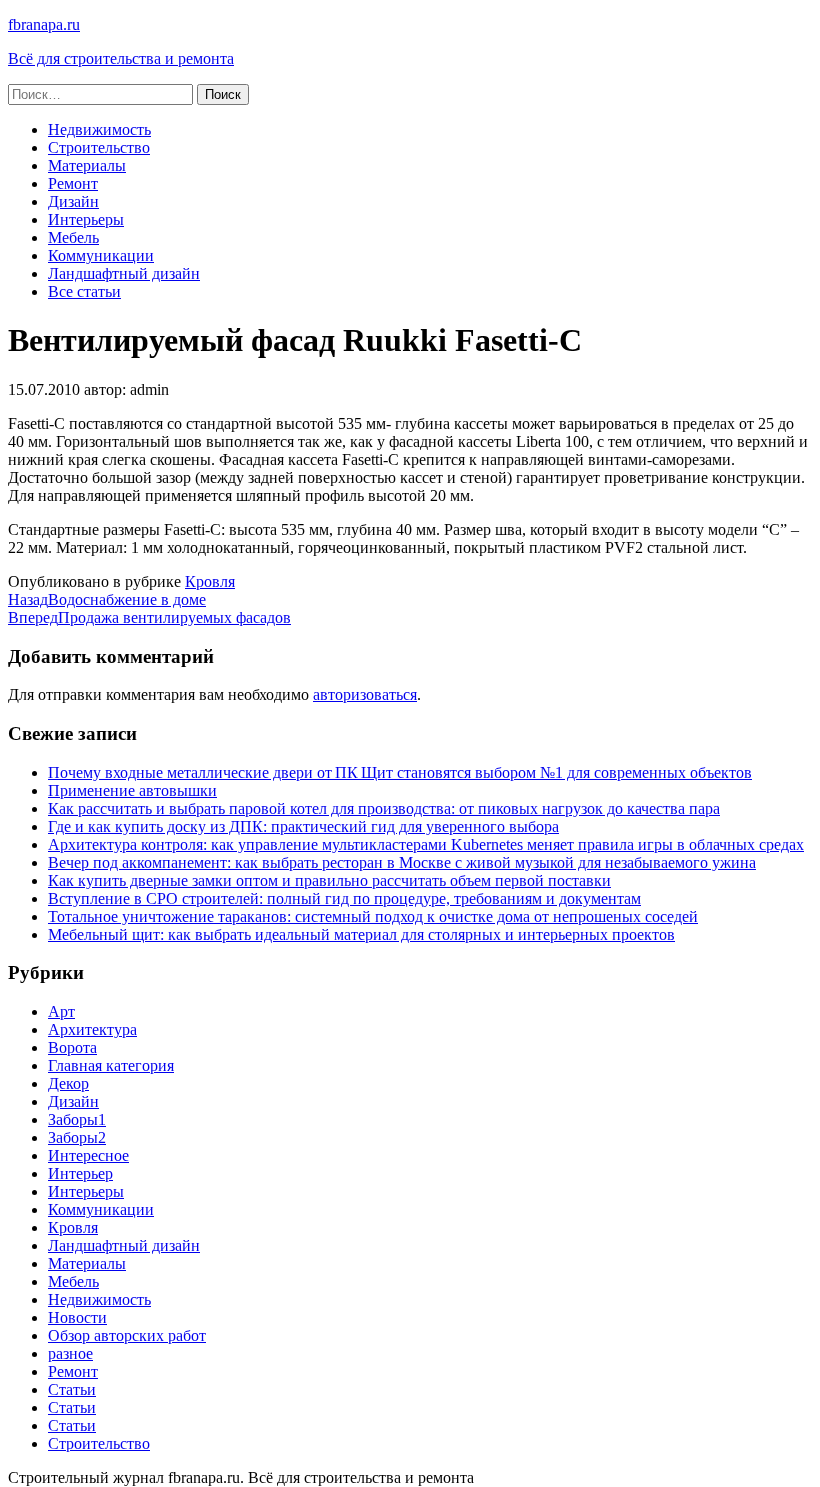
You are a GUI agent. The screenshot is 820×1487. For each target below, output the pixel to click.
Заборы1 (77, 1119)
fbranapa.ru (44, 24)
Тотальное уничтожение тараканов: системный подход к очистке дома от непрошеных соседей (373, 916)
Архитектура (92, 1029)
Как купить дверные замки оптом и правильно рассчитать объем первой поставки (329, 880)
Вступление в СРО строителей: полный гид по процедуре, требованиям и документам (344, 898)
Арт (61, 1011)
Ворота (72, 1047)
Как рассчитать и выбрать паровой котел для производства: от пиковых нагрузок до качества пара (384, 808)
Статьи (72, 1389)
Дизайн (73, 201)
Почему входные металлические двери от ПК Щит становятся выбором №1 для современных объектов (400, 772)
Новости (77, 1317)
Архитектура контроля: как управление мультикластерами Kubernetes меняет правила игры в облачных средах (426, 844)
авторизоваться (365, 694)
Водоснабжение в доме (107, 599)
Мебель (73, 237)
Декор (68, 1083)
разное (70, 1353)
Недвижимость (99, 129)
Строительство (99, 147)
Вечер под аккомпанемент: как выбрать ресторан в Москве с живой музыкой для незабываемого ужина (402, 862)
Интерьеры (86, 219)
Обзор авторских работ (127, 1335)
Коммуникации (101, 255)
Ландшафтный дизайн (124, 273)
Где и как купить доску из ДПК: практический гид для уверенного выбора (303, 826)
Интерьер (80, 1173)
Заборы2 (77, 1137)
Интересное (88, 1155)
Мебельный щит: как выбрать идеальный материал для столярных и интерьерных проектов (361, 934)
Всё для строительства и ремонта (121, 58)
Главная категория (111, 1065)
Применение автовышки (132, 790)
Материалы (87, 165)
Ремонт (73, 183)
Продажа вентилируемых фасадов (149, 617)
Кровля (210, 581)
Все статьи (84, 291)
